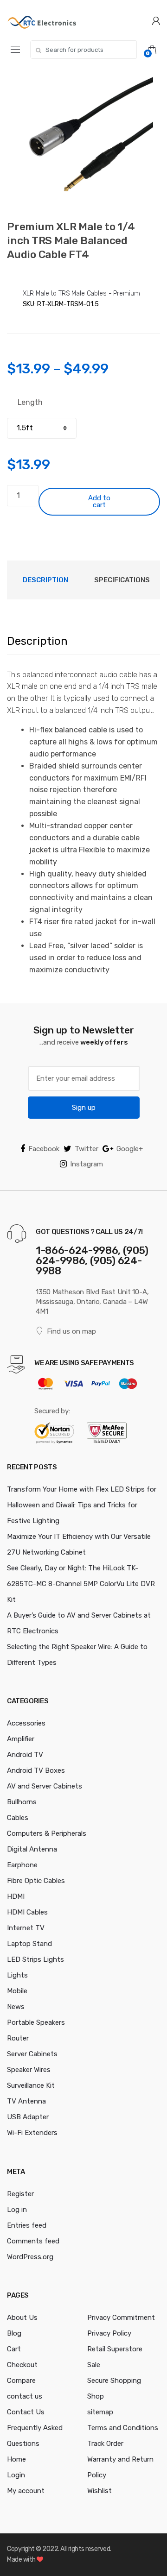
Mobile (17, 1991)
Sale (94, 2365)
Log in (17, 2210)
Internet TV (26, 1928)
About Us (22, 2318)
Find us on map (71, 1331)
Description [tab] (45, 580)
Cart (14, 2349)
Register (20, 2194)
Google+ (130, 1149)
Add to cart (99, 501)
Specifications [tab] (122, 580)
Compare (21, 2381)
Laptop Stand (29, 1944)
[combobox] (83, 50)
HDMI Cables (27, 1912)
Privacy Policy (109, 2333)
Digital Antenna (32, 1849)
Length (30, 402)
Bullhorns (22, 1802)
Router (18, 2038)
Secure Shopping (114, 2381)
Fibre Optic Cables (36, 1881)
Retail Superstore (115, 2349)
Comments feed (33, 2241)
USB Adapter (28, 2117)
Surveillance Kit (31, 2085)
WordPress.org (30, 2257)
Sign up (84, 1108)
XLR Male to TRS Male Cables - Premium (81, 293)
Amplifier (21, 1739)
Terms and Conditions (123, 2428)
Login (16, 2475)
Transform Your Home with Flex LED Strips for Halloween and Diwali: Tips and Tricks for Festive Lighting (82, 1505)
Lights (17, 1975)
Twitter (87, 1149)
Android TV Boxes (36, 1770)
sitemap (100, 2412)
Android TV (25, 1755)
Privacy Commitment (121, 2318)
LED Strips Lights (35, 1959)
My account (26, 2491)
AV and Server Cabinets (45, 1786)
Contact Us (26, 2412)
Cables (18, 1818)
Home (16, 2459)
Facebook (44, 1149)
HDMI (16, 1896)
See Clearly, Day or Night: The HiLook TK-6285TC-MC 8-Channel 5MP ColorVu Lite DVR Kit (81, 1584)
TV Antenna (26, 2101)
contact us (25, 2396)
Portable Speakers (36, 2022)
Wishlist (100, 2491)
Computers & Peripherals (47, 1833)
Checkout (22, 2365)
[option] (83, 141)
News (16, 2007)
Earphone (22, 1865)
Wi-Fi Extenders (32, 2133)
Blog (14, 2333)
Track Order (105, 2444)
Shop (96, 2396)
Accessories (26, 1723)
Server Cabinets (32, 2054)
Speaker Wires (29, 2070)
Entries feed (27, 2225)
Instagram (87, 1164)
